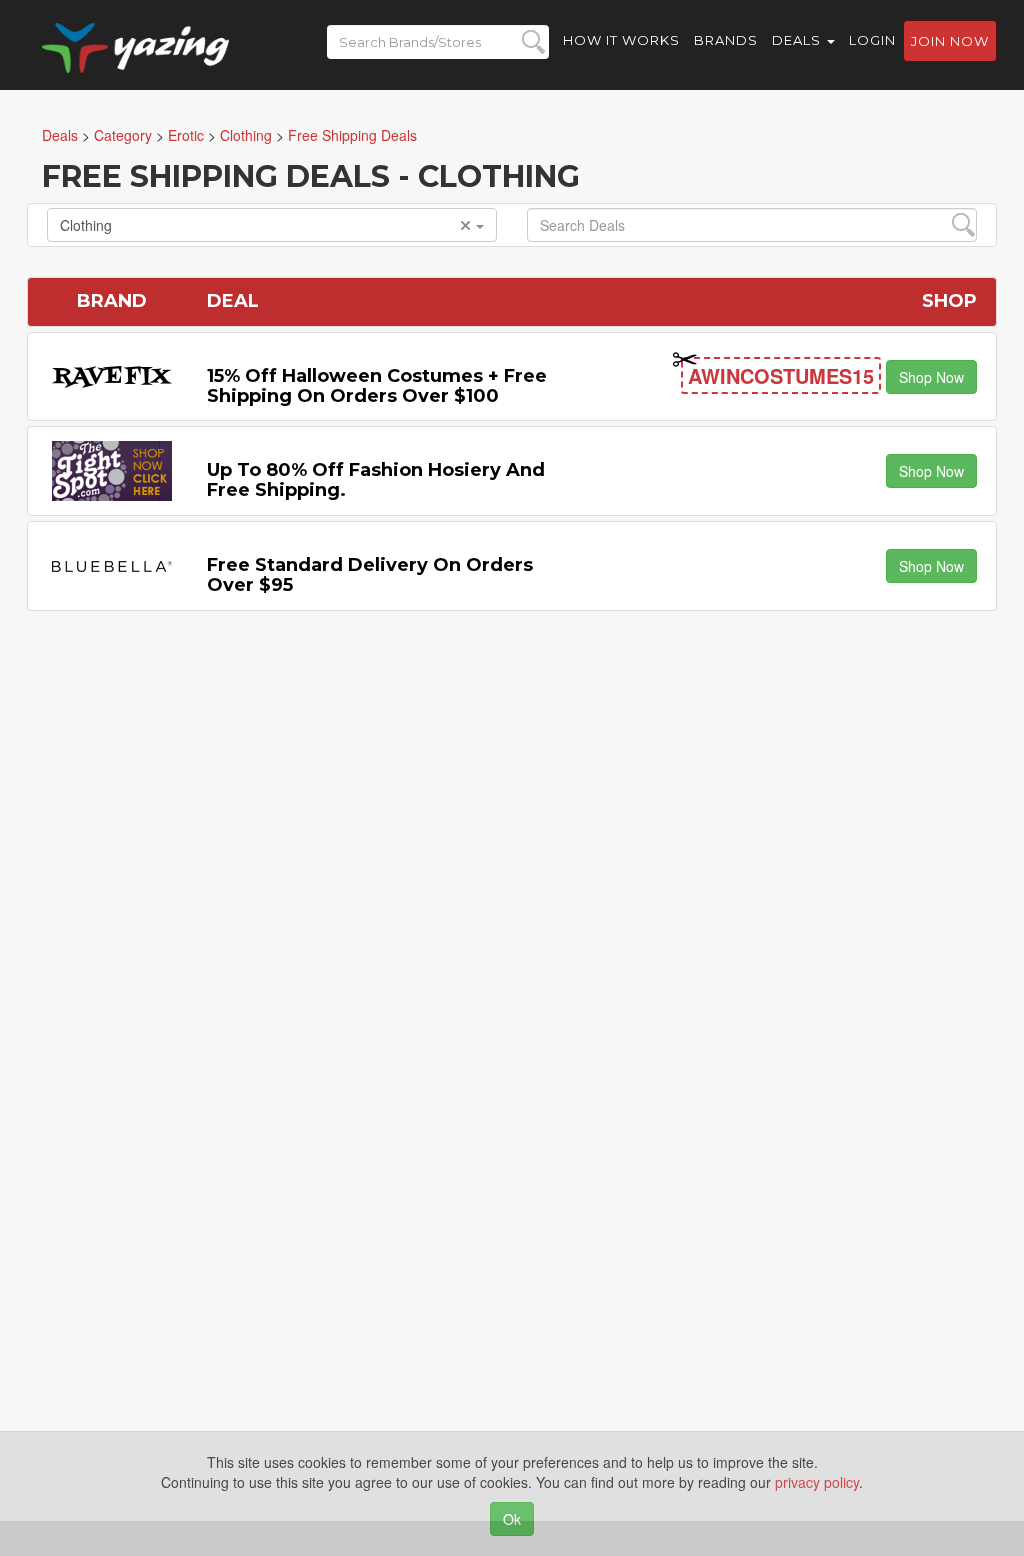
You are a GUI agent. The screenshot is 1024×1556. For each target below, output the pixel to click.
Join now (950, 41)
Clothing (86, 225)
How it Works (621, 40)
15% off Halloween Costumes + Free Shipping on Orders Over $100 (377, 386)
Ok (512, 1519)
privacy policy (817, 1482)
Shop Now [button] (931, 377)
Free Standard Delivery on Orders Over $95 (370, 575)
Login (872, 40)
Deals (798, 40)
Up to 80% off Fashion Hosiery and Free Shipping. (376, 480)
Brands (726, 40)
